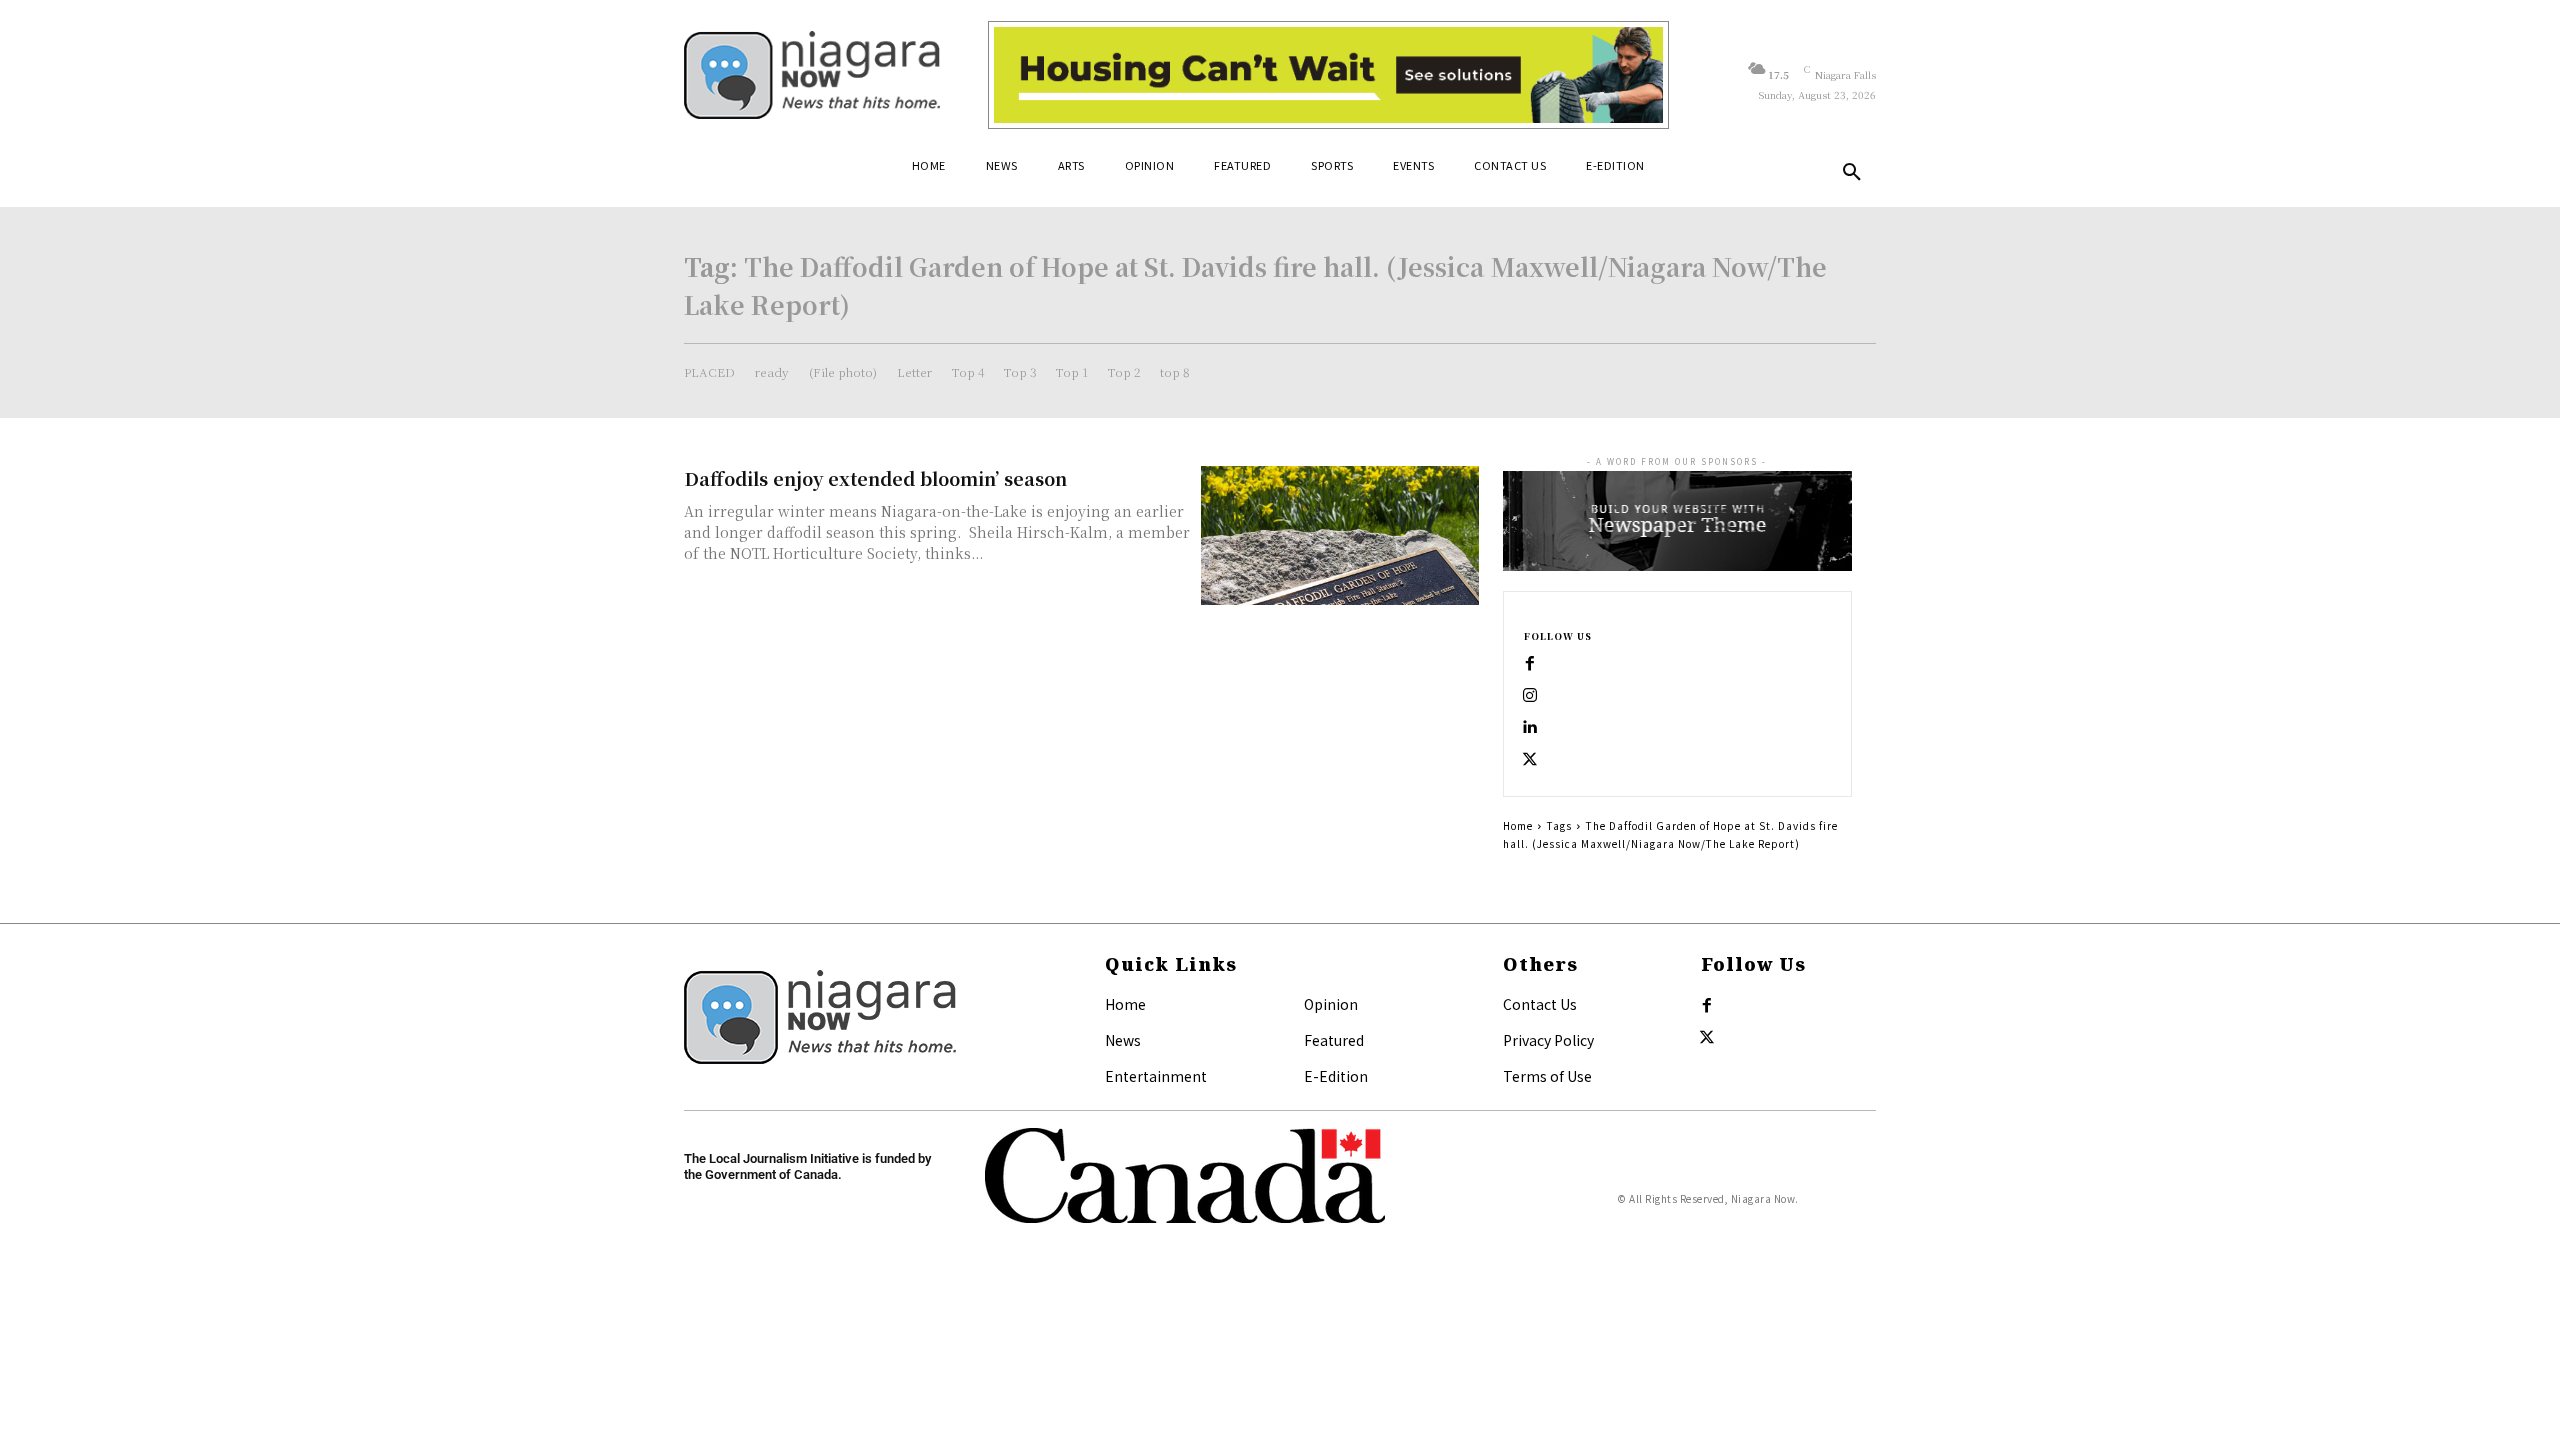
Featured (1334, 1040)
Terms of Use (1547, 1076)
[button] (1852, 173)
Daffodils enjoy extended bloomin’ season (875, 478)
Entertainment (1156, 1076)
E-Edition (1336, 1076)
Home (1518, 825)
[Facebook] (1530, 664)
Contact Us (1540, 1004)
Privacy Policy (1548, 1040)
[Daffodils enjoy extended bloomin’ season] (1340, 535)
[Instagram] (1530, 696)
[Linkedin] (1530, 728)
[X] (1530, 760)
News (1123, 1040)
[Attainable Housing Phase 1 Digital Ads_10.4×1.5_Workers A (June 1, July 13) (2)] (1328, 75)
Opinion (1331, 1004)
